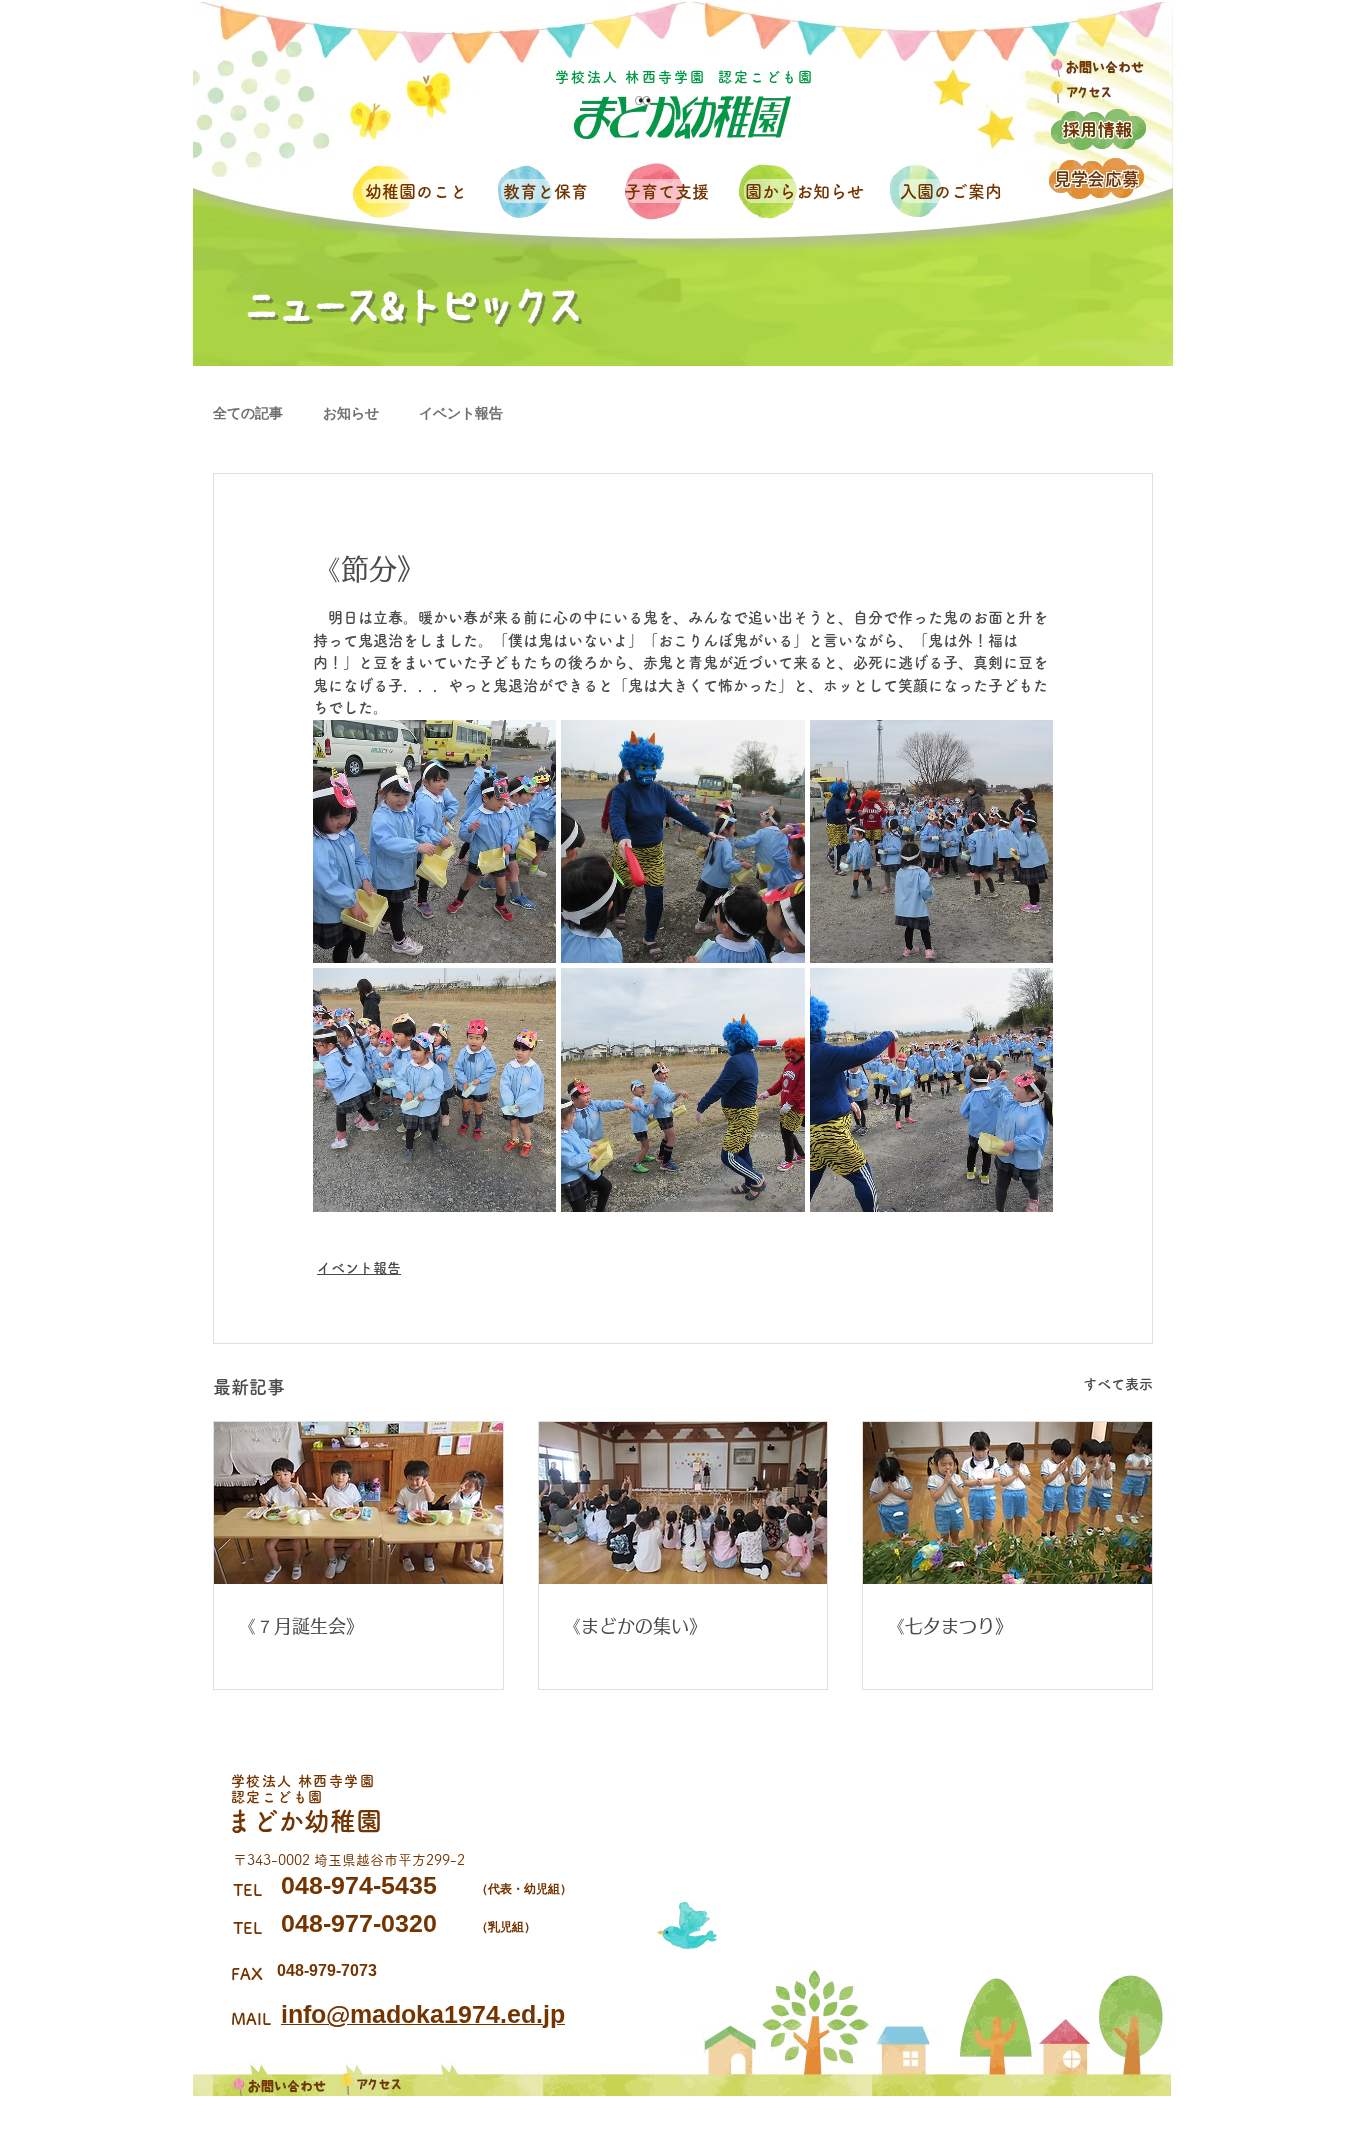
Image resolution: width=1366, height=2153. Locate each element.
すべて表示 (1118, 1384)
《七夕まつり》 (950, 1626)
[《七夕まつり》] (1007, 1503)
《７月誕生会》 (301, 1626)
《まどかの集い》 (635, 1626)
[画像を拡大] (434, 841)
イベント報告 (461, 413)
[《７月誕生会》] (358, 1503)
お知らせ (351, 413)
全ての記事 (248, 413)
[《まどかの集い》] (683, 1503)
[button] (419, 191)
